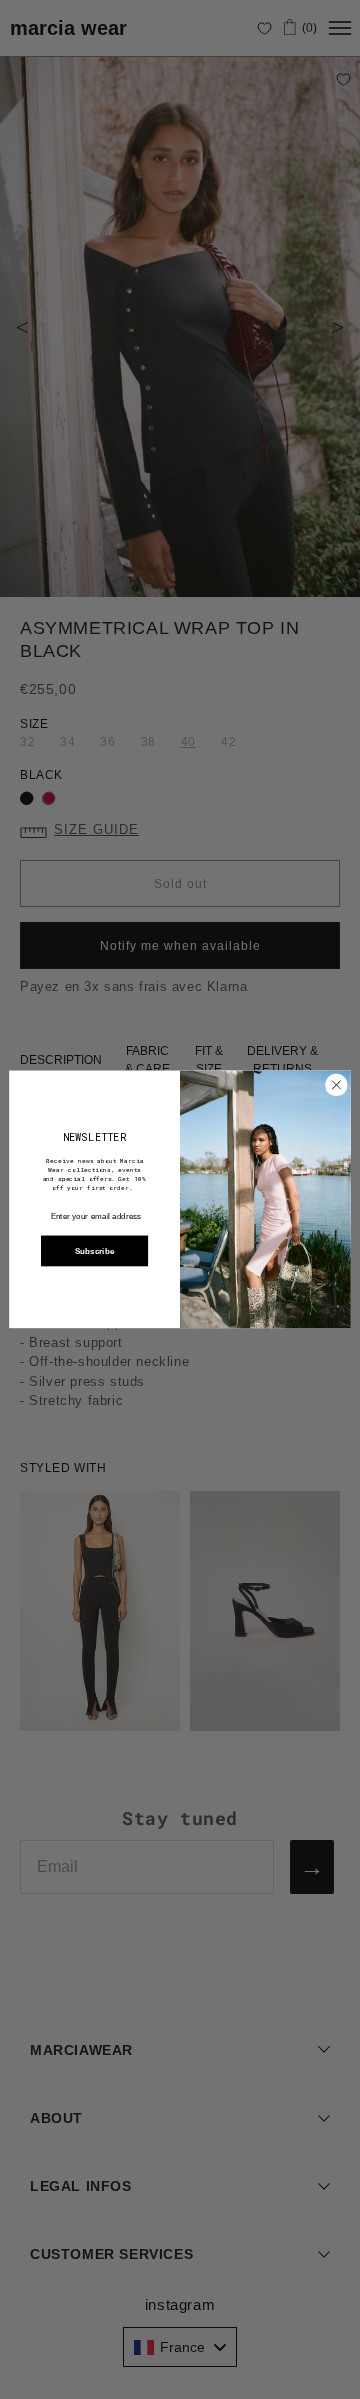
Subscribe (94, 1251)
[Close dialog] (336, 1085)
